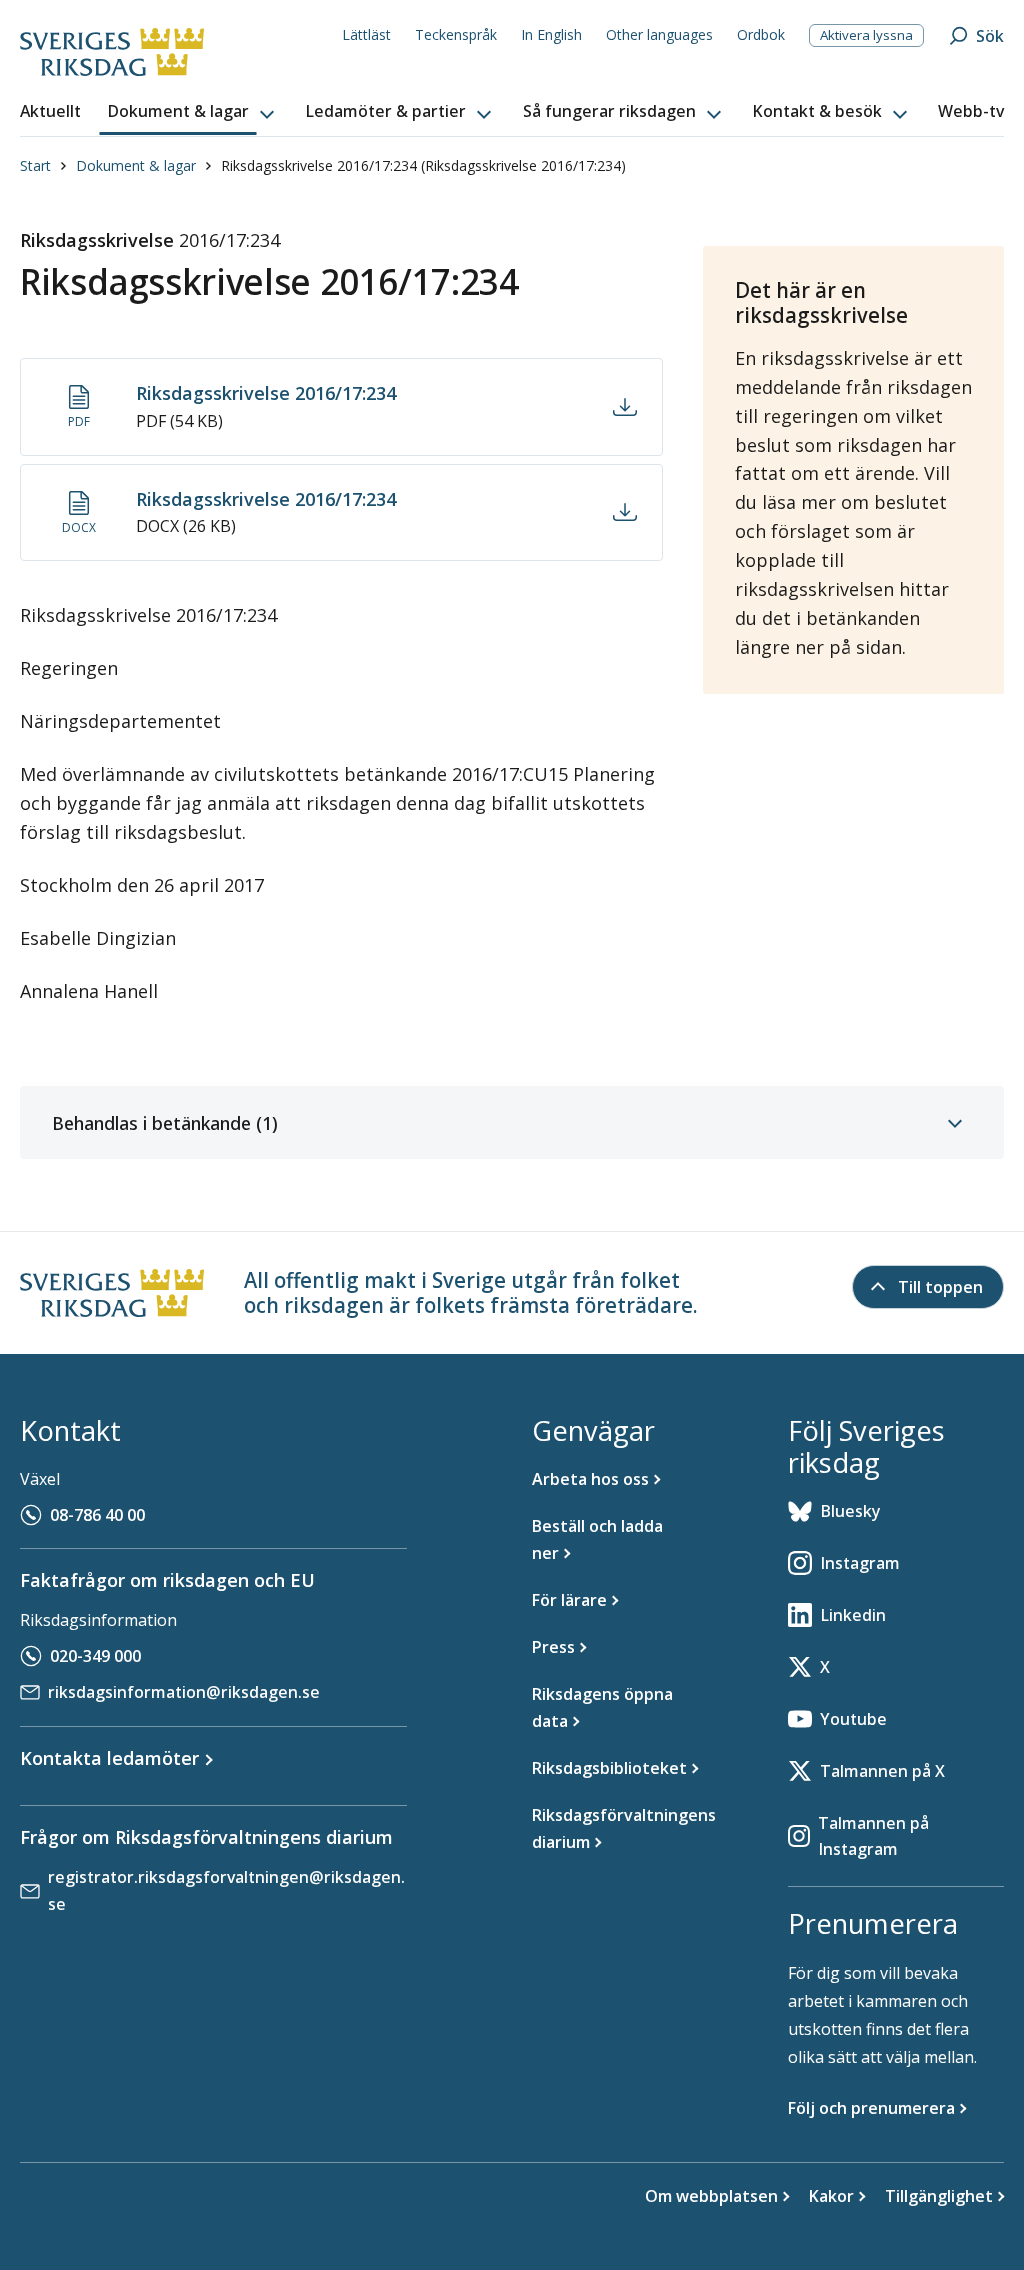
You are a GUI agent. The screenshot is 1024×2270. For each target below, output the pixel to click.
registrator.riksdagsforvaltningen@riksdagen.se (226, 1890)
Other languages (659, 34)
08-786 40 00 (97, 1515)
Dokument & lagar (136, 165)
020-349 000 (95, 1656)
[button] (193, 112)
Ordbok (761, 34)
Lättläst (366, 34)
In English (551, 34)
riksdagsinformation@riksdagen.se (184, 1692)
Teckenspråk (456, 34)
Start (35, 165)
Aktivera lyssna (866, 35)
